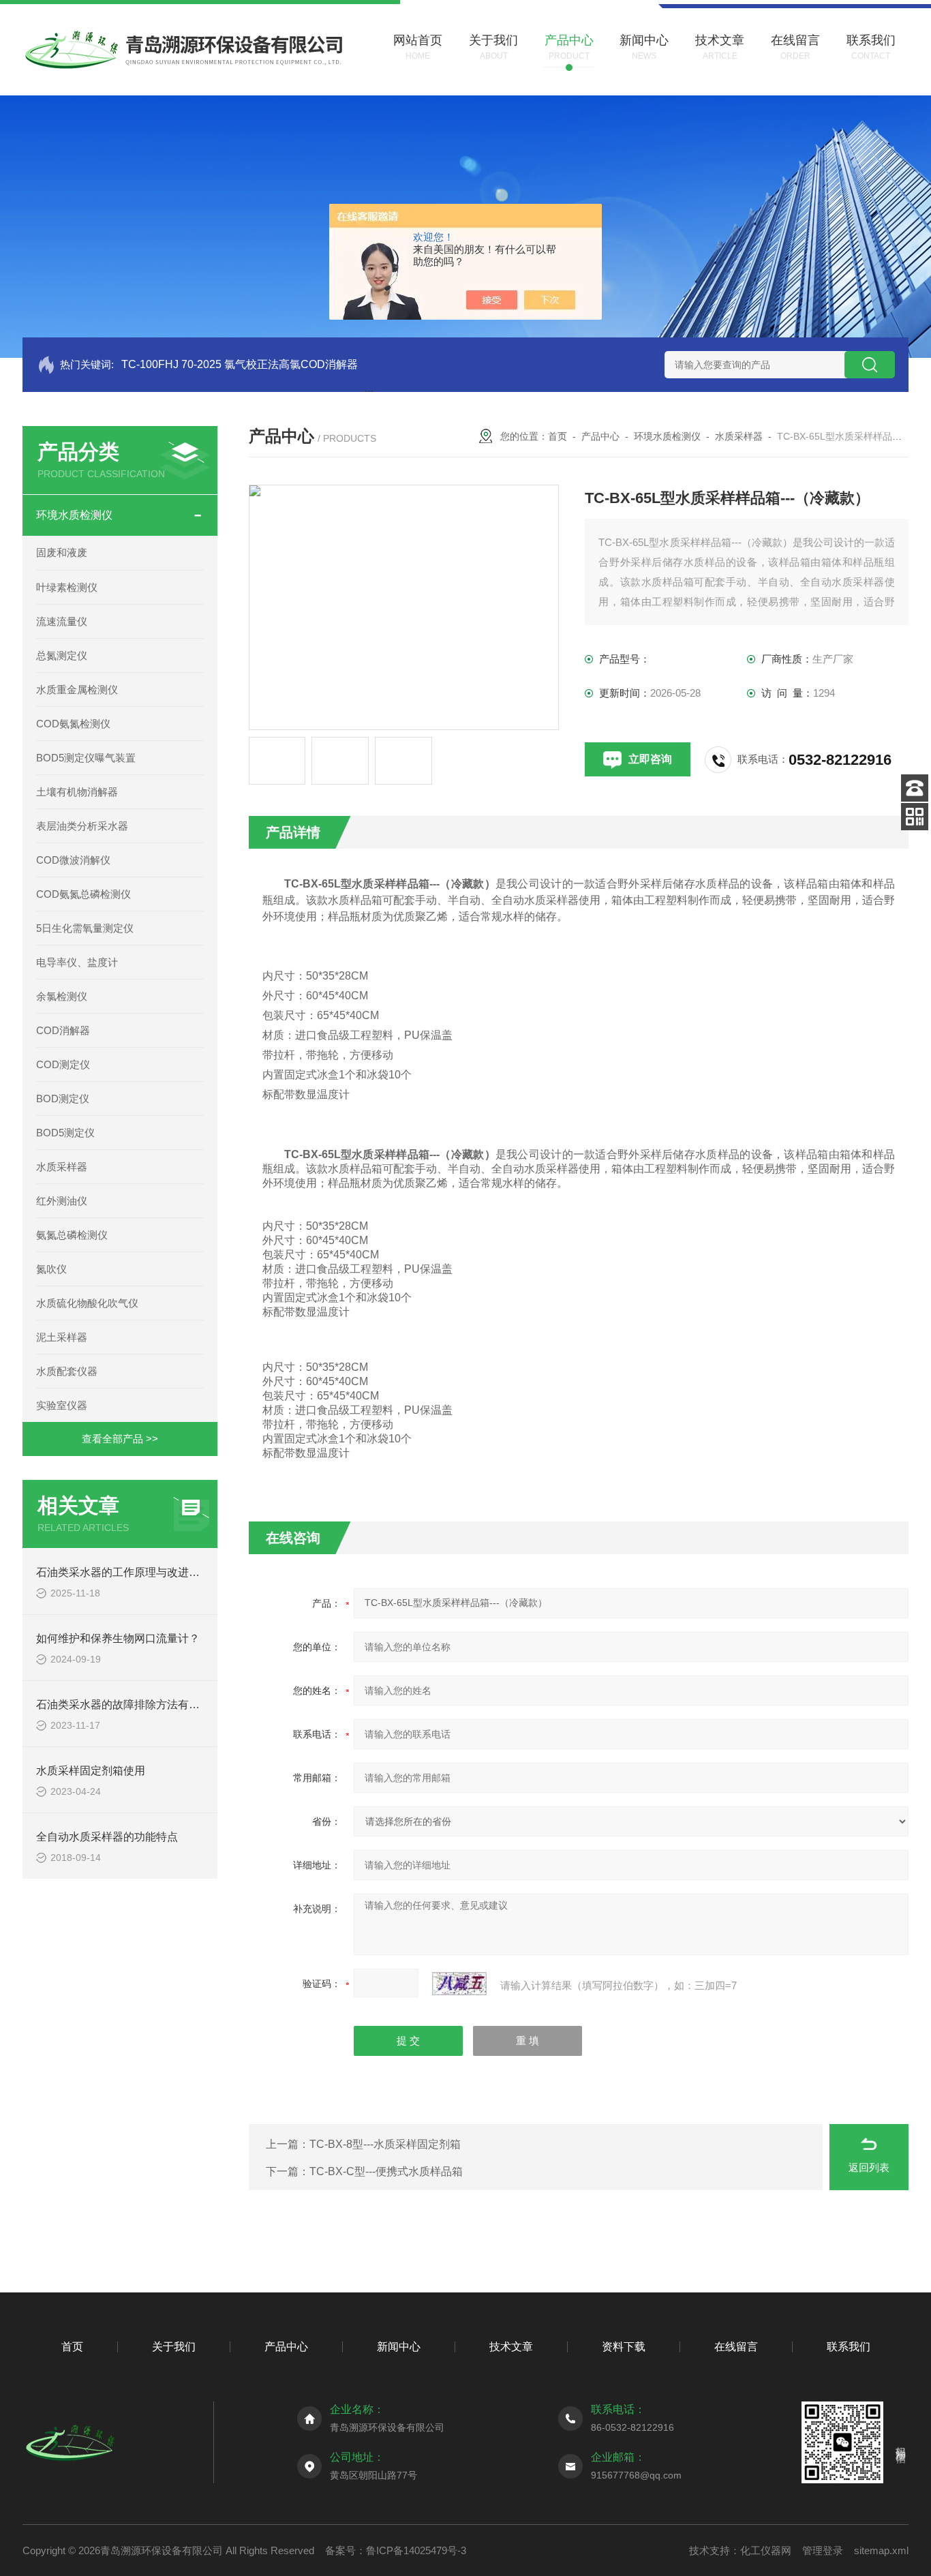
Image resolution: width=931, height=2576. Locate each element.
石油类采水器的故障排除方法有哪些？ (129, 1704)
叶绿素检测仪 (67, 587)
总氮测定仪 (62, 655)
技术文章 (511, 2347)
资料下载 (624, 2347)
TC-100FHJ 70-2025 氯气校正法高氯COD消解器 (240, 364)
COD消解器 (63, 1030)
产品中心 (600, 436)
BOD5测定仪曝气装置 (86, 758)
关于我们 (174, 2347)
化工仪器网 (766, 2550)
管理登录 (823, 2550)
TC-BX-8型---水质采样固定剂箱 (385, 2144)
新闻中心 (399, 2347)
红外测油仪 (62, 1201)
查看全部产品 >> (120, 1439)
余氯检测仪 (62, 996)
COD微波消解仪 (73, 860)
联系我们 (849, 2347)
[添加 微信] (915, 817)
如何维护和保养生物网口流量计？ (118, 1638)
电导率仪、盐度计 (77, 962)
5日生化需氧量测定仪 (85, 928)
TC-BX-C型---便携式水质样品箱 (386, 2171)
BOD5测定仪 (65, 1133)
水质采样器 (62, 1167)
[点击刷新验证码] (459, 1984)
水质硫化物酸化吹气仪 (87, 1303)
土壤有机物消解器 (77, 792)
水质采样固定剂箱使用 (91, 1771)
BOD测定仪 (63, 1098)
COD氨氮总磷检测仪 (83, 894)
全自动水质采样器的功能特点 (107, 1837)
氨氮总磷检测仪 (72, 1235)
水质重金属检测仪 (77, 690)
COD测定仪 (63, 1064)
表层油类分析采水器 (82, 826)
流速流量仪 (62, 621)
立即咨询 (650, 759)
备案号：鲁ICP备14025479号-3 (396, 2550)
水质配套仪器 (67, 1371)
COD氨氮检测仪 (73, 724)
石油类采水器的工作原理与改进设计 (123, 1572)
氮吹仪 (51, 1269)
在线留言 (736, 2347)
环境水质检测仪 (74, 515)
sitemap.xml (881, 2550)
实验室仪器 (62, 1405)
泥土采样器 (62, 1337)
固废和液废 (62, 552)
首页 (558, 436)
